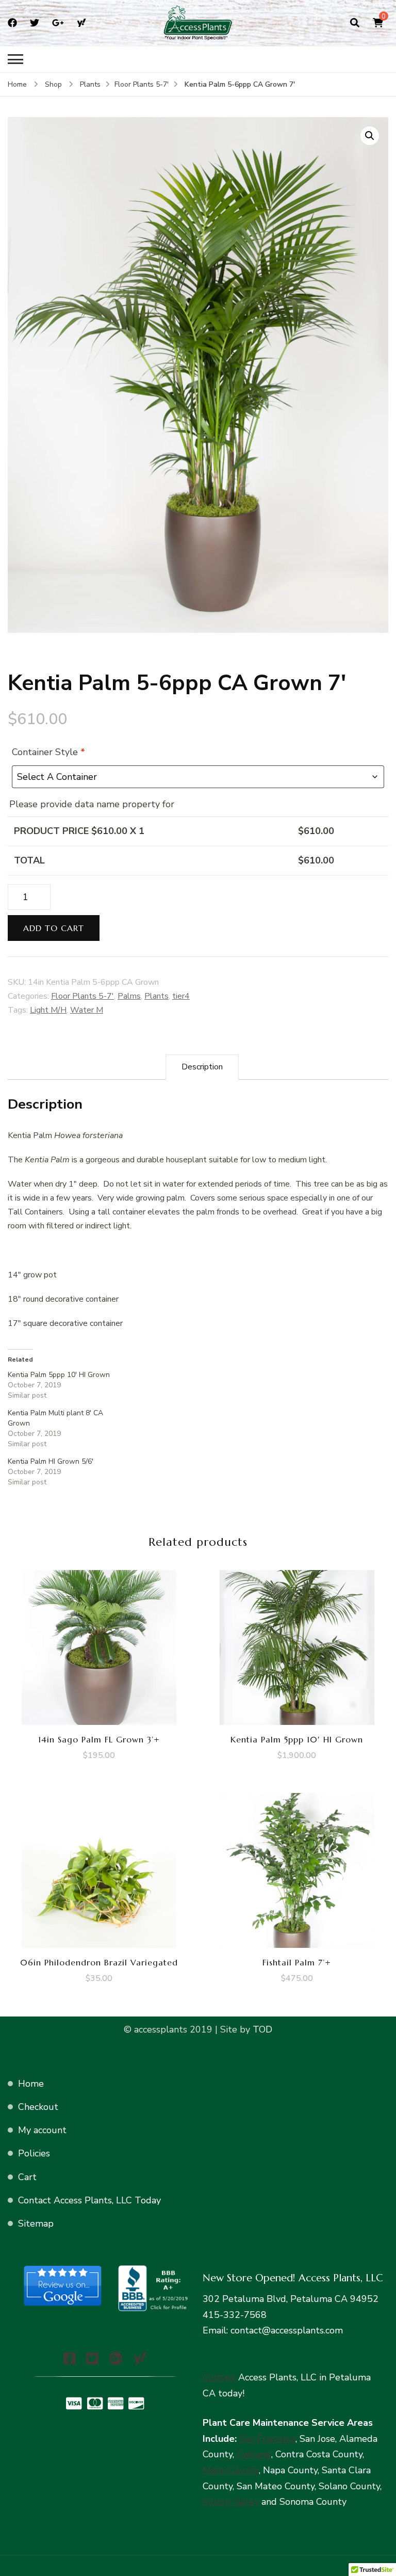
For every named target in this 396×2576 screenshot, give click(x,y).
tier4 (181, 996)
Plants (156, 996)
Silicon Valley (231, 2502)
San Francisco (267, 2439)
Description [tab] (202, 1067)
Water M (87, 1010)
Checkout (38, 2107)
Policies (34, 2153)
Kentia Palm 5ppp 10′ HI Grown (59, 1375)
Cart (27, 2177)
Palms (129, 996)
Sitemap (36, 2223)
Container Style (48, 752)
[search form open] (355, 23)
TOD (261, 2029)
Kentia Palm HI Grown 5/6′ (51, 1461)
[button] (370, 136)
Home (31, 2084)
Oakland (254, 2454)
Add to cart (54, 928)
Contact (219, 2377)
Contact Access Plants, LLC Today (89, 2200)
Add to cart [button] (297, 1645)
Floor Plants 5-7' (82, 996)
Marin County (231, 2470)
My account (42, 2130)
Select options (99, 1645)
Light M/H (48, 1010)
